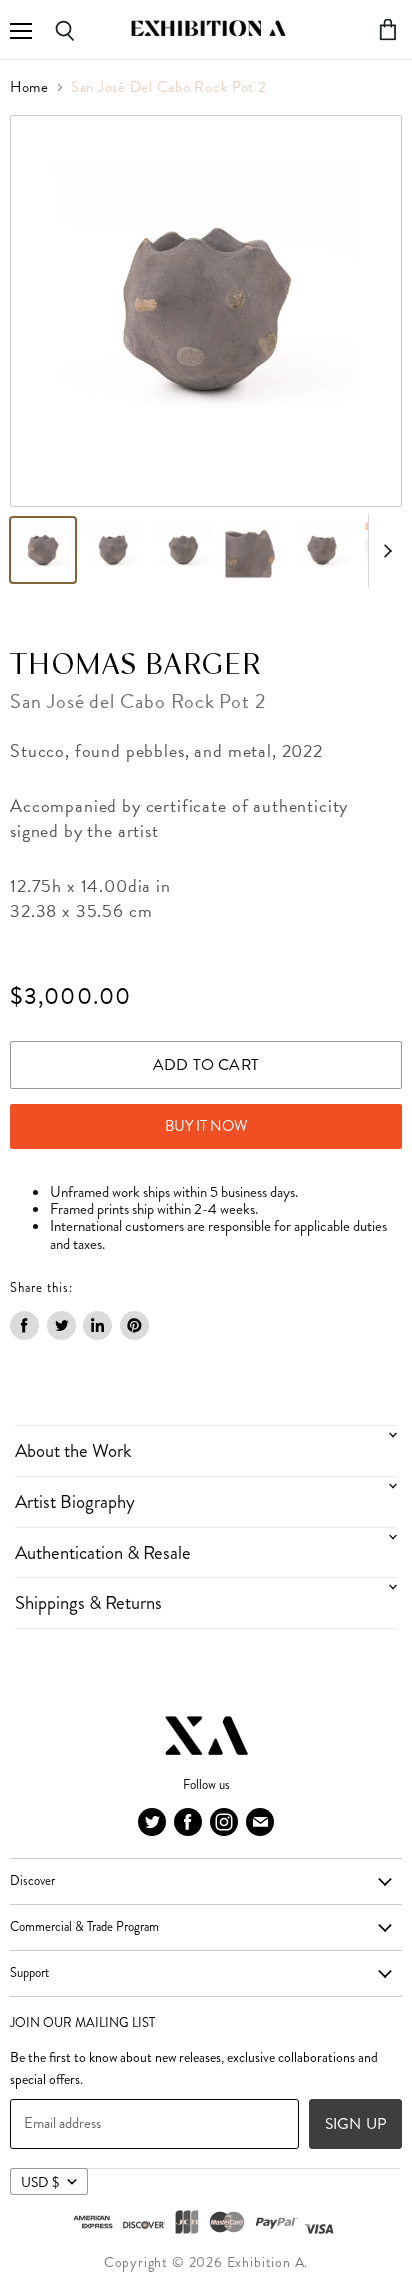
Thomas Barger (135, 666)
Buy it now (206, 1126)
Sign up (355, 2123)
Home (29, 87)
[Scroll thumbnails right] (384, 551)
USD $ (40, 2182)
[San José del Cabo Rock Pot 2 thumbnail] (43, 550)
